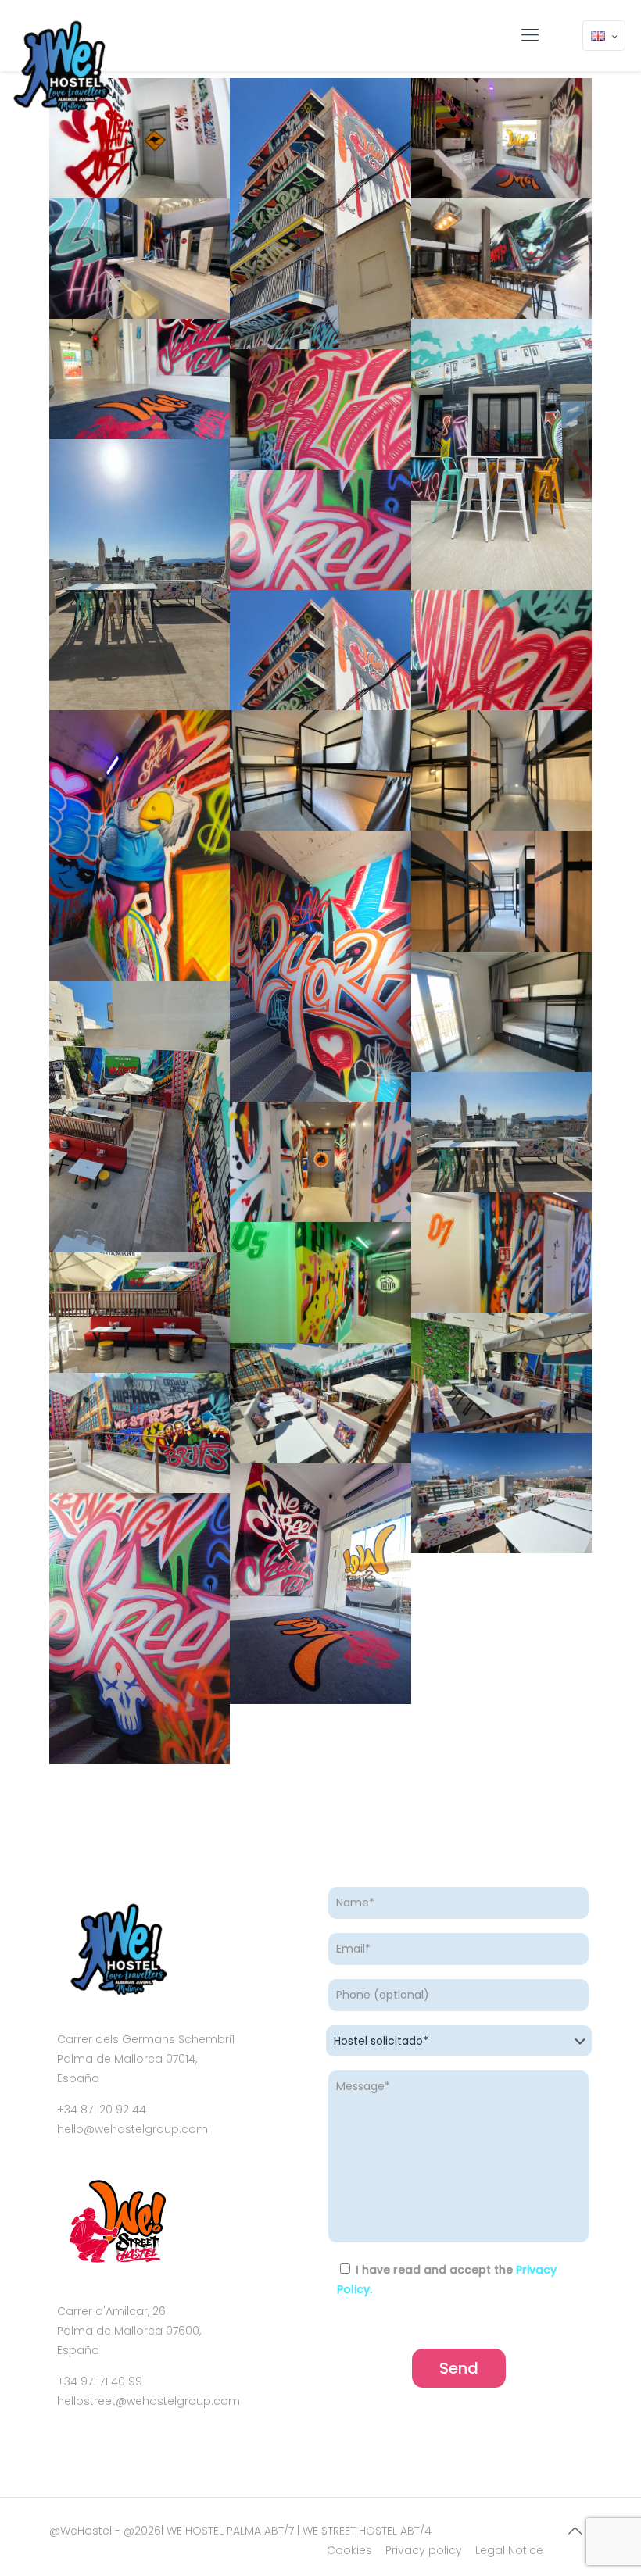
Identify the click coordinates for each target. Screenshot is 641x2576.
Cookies (349, 2550)
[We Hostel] (61, 67)
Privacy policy (424, 2550)
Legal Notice (509, 2550)
